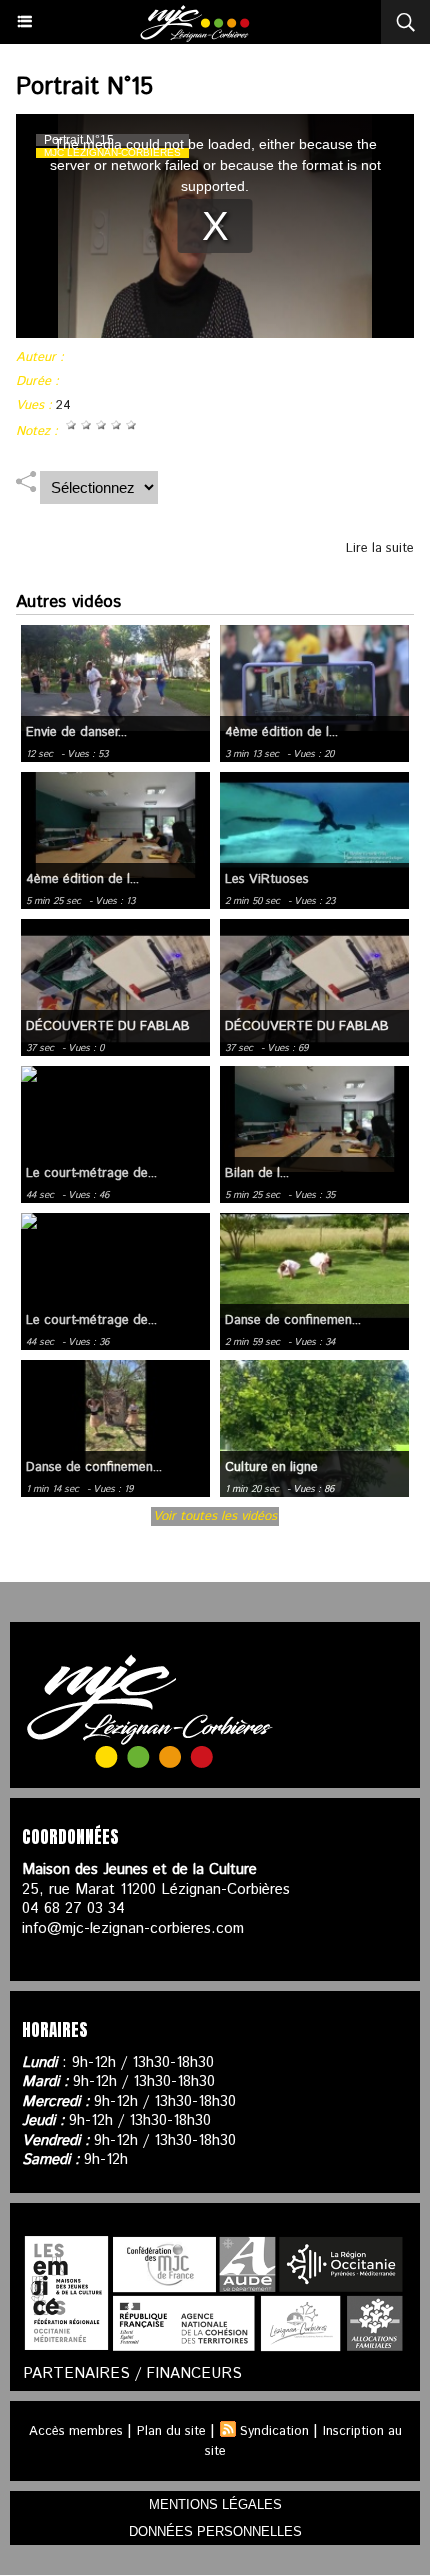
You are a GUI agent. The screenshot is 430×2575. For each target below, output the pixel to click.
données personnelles (215, 2531)
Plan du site (171, 2431)
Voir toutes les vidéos (215, 1516)
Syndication (274, 2431)
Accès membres (76, 2431)
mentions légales (215, 2504)
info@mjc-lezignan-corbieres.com (133, 1928)
